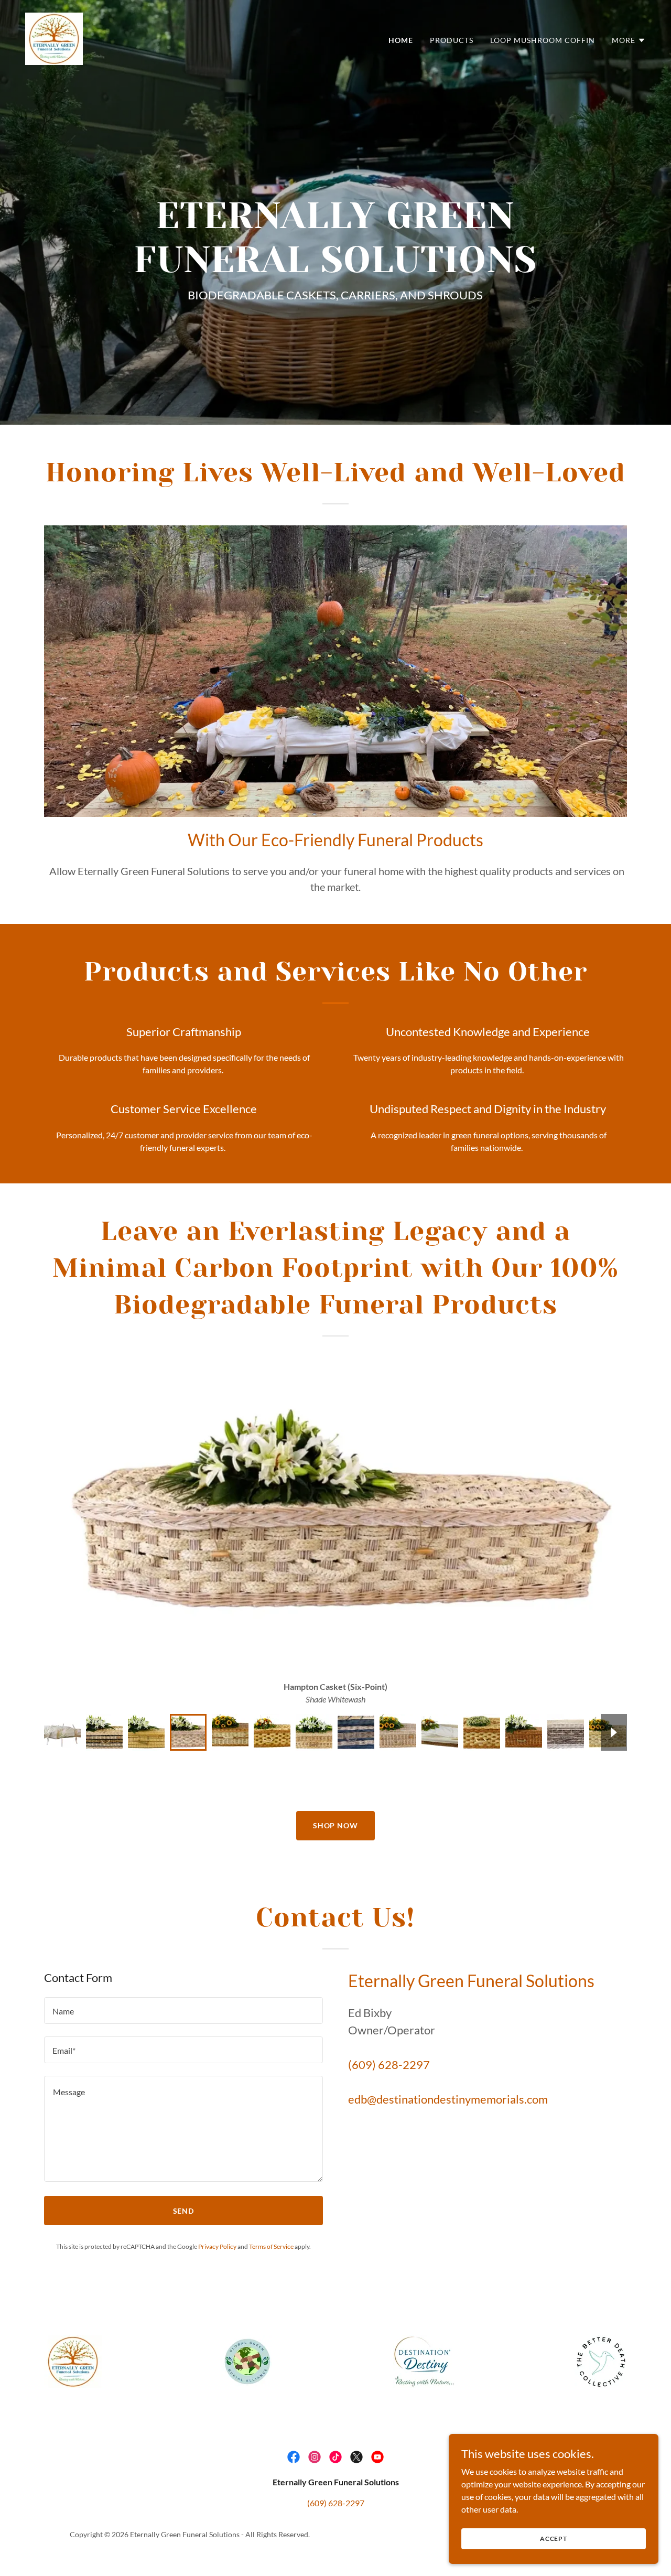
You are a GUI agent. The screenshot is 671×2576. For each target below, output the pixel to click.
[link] (54, 37)
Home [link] (401, 40)
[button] (629, 40)
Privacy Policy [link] (217, 2246)
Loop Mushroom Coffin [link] (543, 40)
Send (184, 2211)
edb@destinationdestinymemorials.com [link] (448, 2099)
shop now (336, 1825)
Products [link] (452, 40)
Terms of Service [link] (271, 2246)
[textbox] (183, 2011)
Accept (554, 2539)
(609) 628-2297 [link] (389, 2065)
